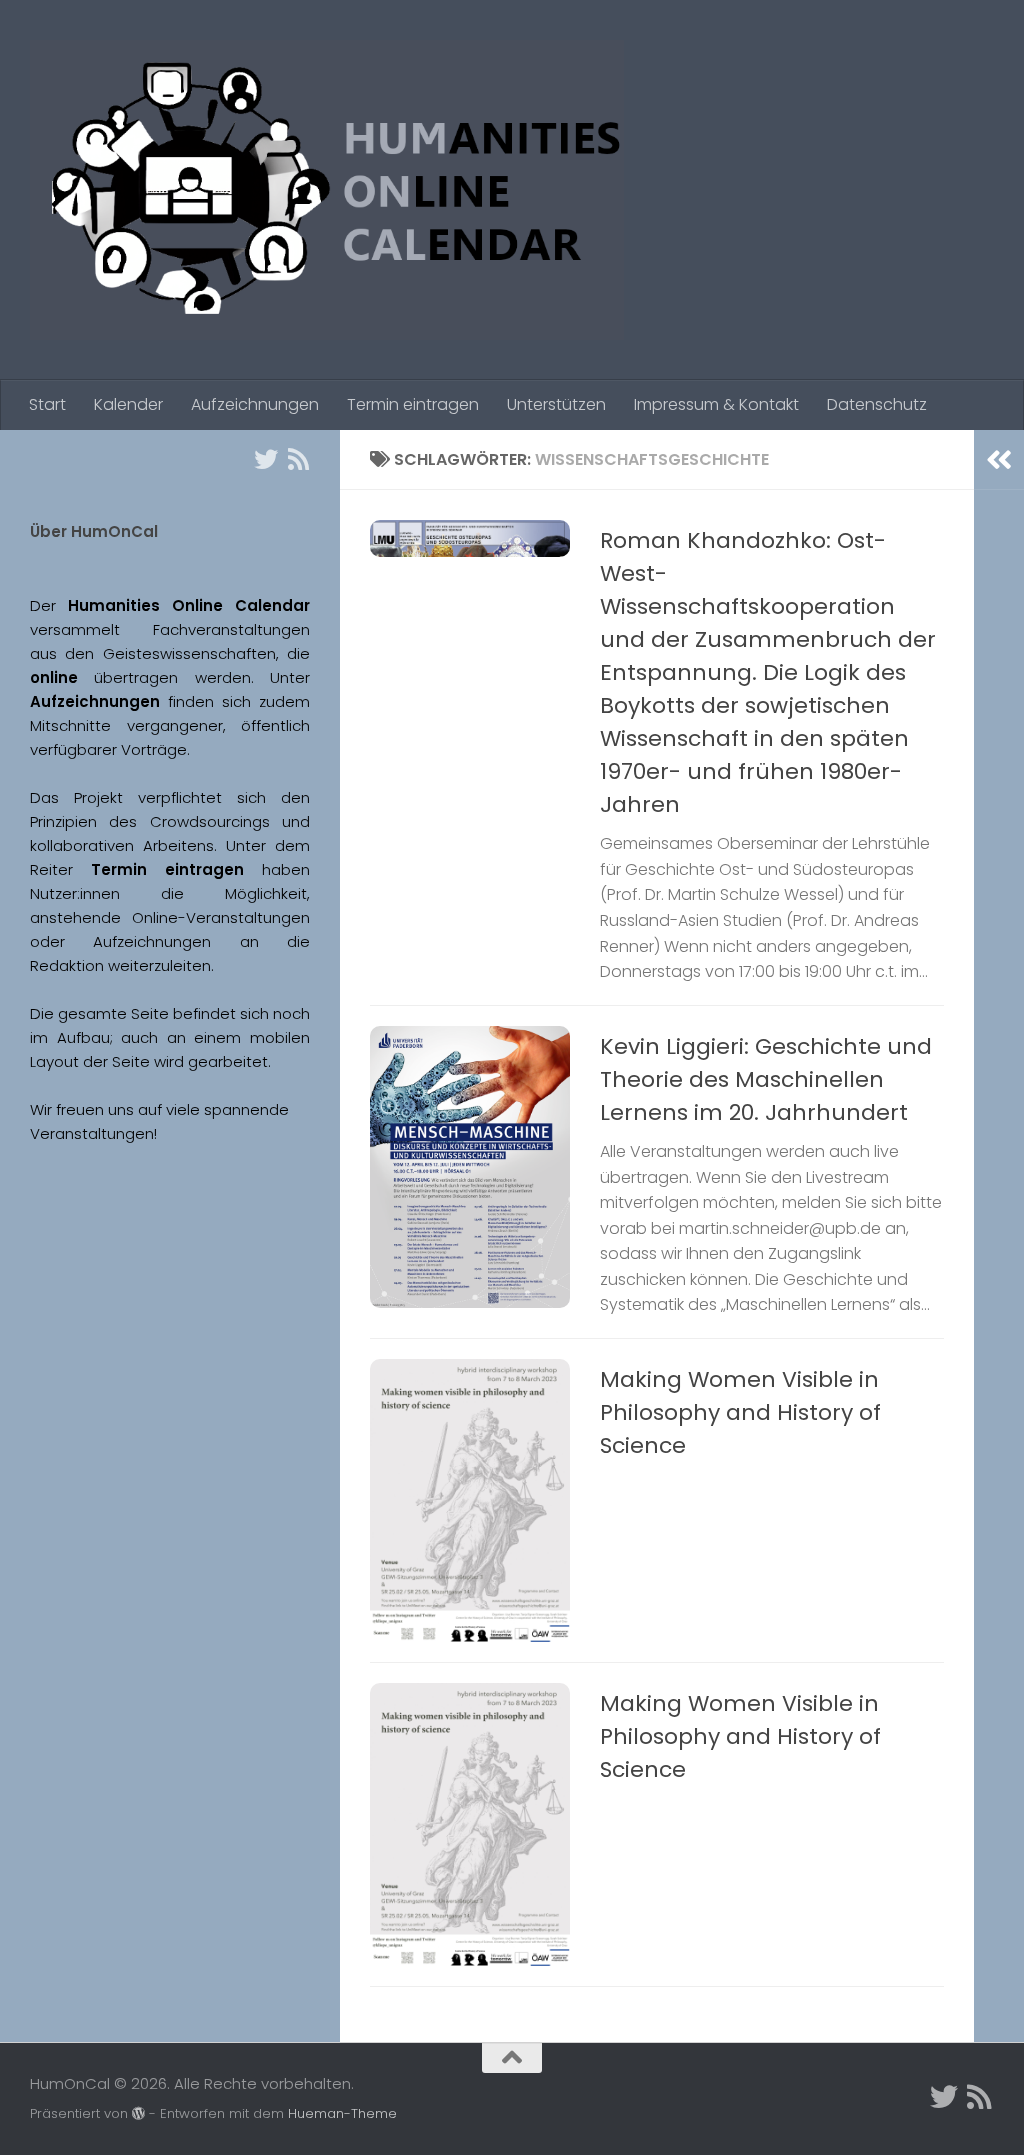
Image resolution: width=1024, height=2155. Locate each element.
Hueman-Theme (342, 2113)
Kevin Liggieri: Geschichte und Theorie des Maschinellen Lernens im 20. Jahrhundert (766, 1079)
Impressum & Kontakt (716, 404)
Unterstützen (556, 404)
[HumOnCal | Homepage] (327, 190)
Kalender (128, 404)
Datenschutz (877, 404)
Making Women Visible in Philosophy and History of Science (740, 1412)
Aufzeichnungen (255, 404)
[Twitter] (266, 459)
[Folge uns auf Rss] (298, 459)
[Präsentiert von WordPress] (138, 2113)
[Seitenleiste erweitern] (999, 460)
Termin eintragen (413, 404)
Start (47, 404)
